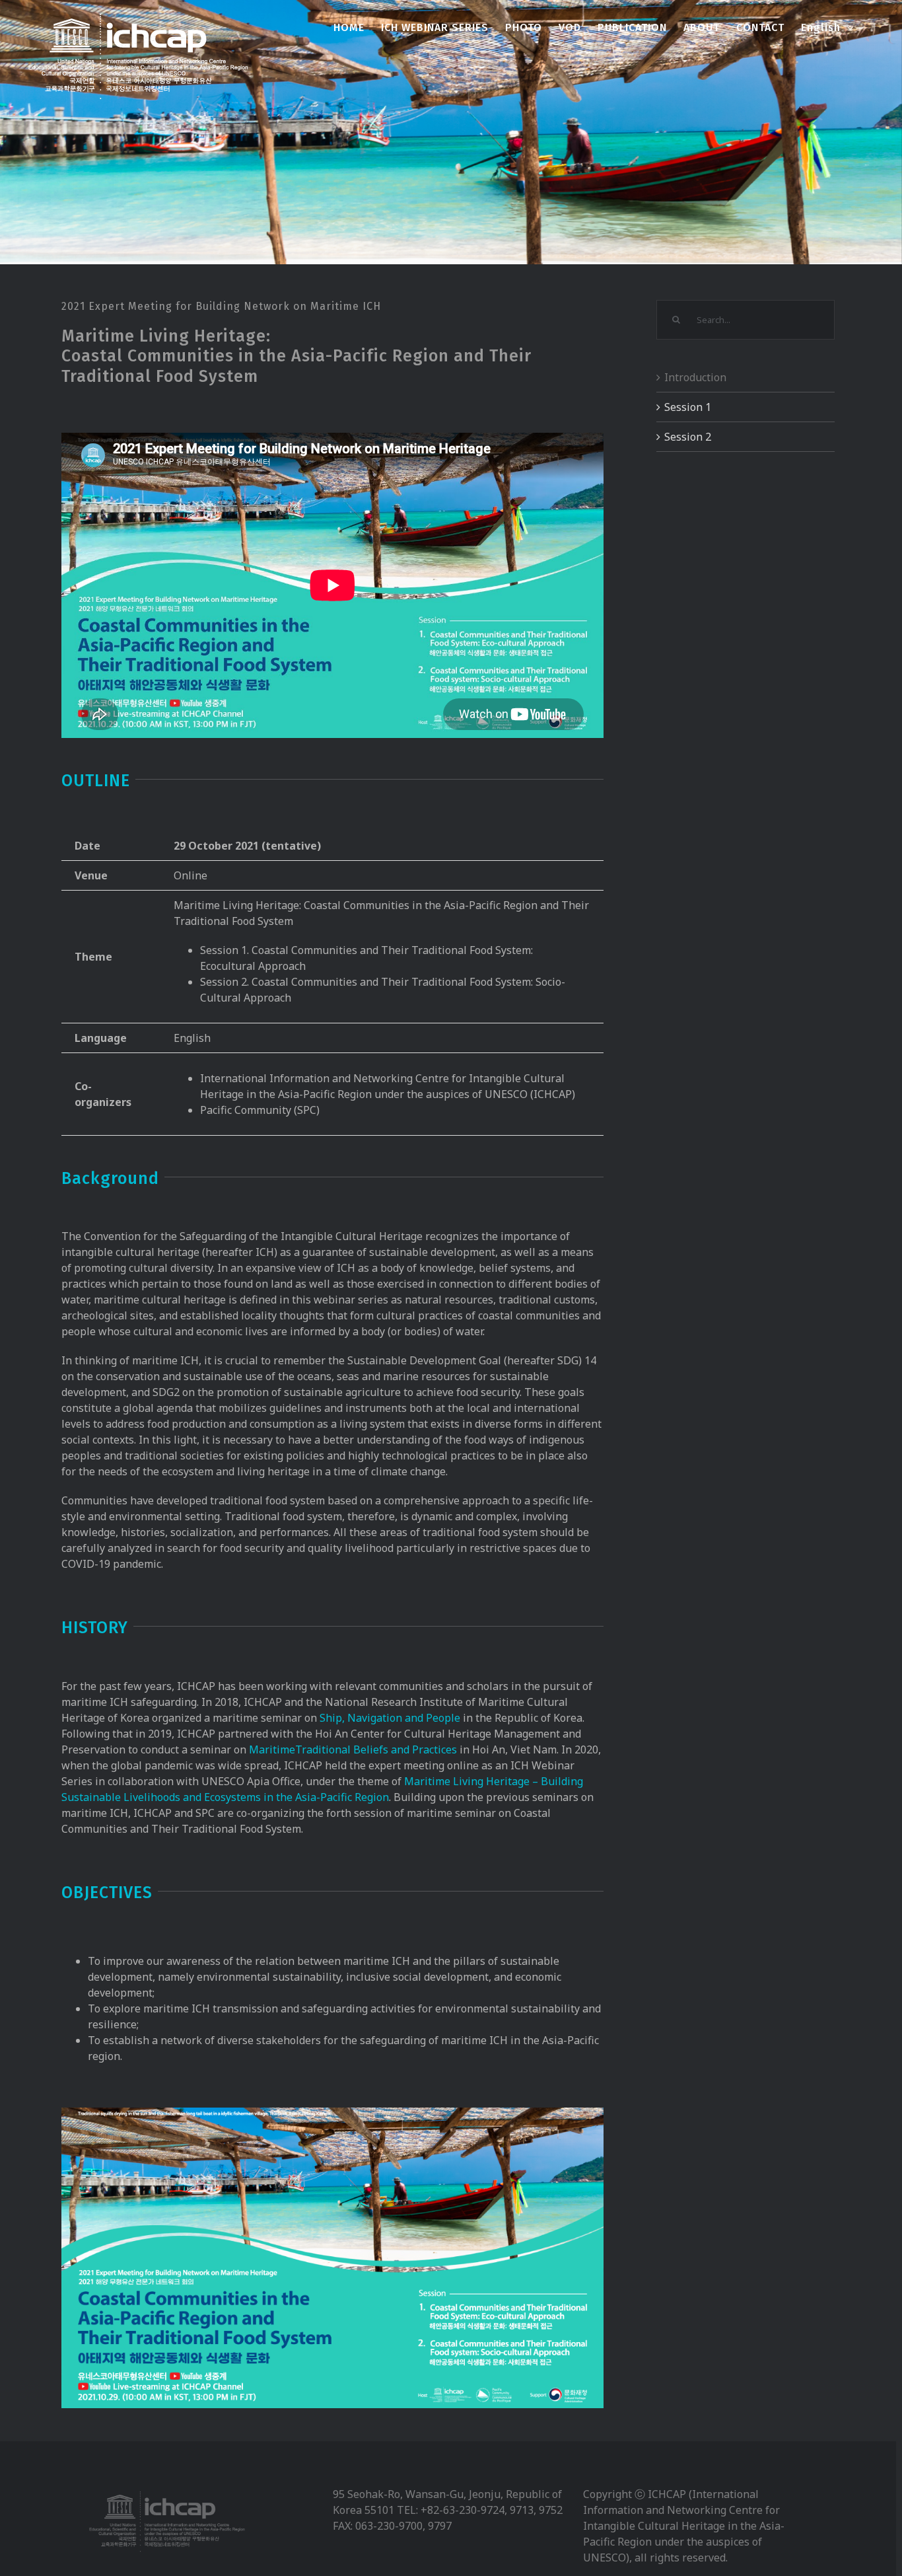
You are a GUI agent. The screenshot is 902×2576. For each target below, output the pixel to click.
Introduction (695, 377)
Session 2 (688, 437)
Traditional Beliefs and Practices (376, 1749)
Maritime (272, 1749)
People (443, 1718)
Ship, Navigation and (371, 1718)
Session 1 (688, 407)
